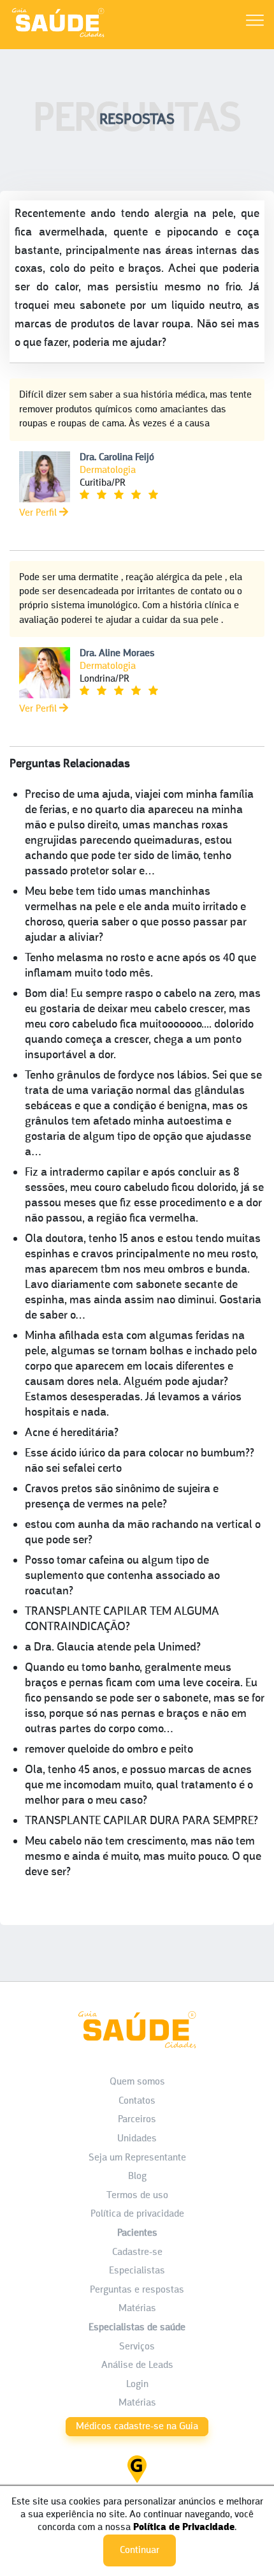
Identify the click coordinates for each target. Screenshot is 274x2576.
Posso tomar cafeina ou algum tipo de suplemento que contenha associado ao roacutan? (122, 1576)
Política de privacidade (137, 2214)
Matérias (137, 2309)
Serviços (137, 2347)
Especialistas (137, 2271)
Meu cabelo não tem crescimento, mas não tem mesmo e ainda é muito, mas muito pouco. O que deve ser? (143, 1857)
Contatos (137, 2101)
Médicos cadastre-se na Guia (137, 2427)
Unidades (137, 2139)
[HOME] (58, 37)
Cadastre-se (137, 2252)
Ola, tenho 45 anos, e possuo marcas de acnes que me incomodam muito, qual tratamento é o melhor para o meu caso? (139, 1786)
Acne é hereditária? (72, 1433)
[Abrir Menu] (255, 23)
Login (137, 2385)
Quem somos (137, 2082)
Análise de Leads (137, 2365)
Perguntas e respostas (137, 2290)
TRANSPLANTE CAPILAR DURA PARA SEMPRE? (141, 1821)
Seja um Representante (137, 2158)
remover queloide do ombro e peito (109, 1750)
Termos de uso (137, 2196)
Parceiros (137, 2120)
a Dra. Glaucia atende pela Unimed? (113, 1648)
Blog (137, 2176)
